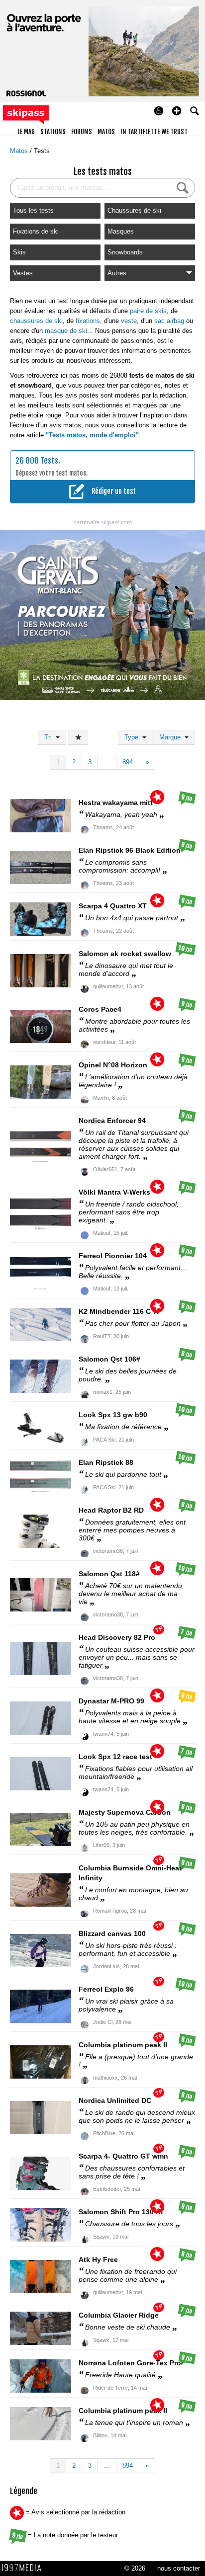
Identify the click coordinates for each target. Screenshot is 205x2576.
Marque (172, 737)
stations (53, 132)
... (107, 762)
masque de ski (66, 331)
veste (129, 321)
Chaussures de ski (134, 210)
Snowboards (125, 252)
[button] (177, 111)
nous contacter (179, 2568)
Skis (19, 252)
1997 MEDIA (24, 2568)
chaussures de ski (36, 321)
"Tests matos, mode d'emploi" (92, 435)
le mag (26, 132)
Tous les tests (33, 210)
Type (133, 737)
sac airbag (169, 321)
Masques (121, 231)
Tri (50, 737)
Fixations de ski (36, 231)
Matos (20, 151)
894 (128, 762)
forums (82, 132)
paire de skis (148, 311)
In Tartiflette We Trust (154, 132)
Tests (42, 151)
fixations (88, 321)
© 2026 (135, 2568)
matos (106, 132)
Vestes (23, 273)
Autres (117, 273)
